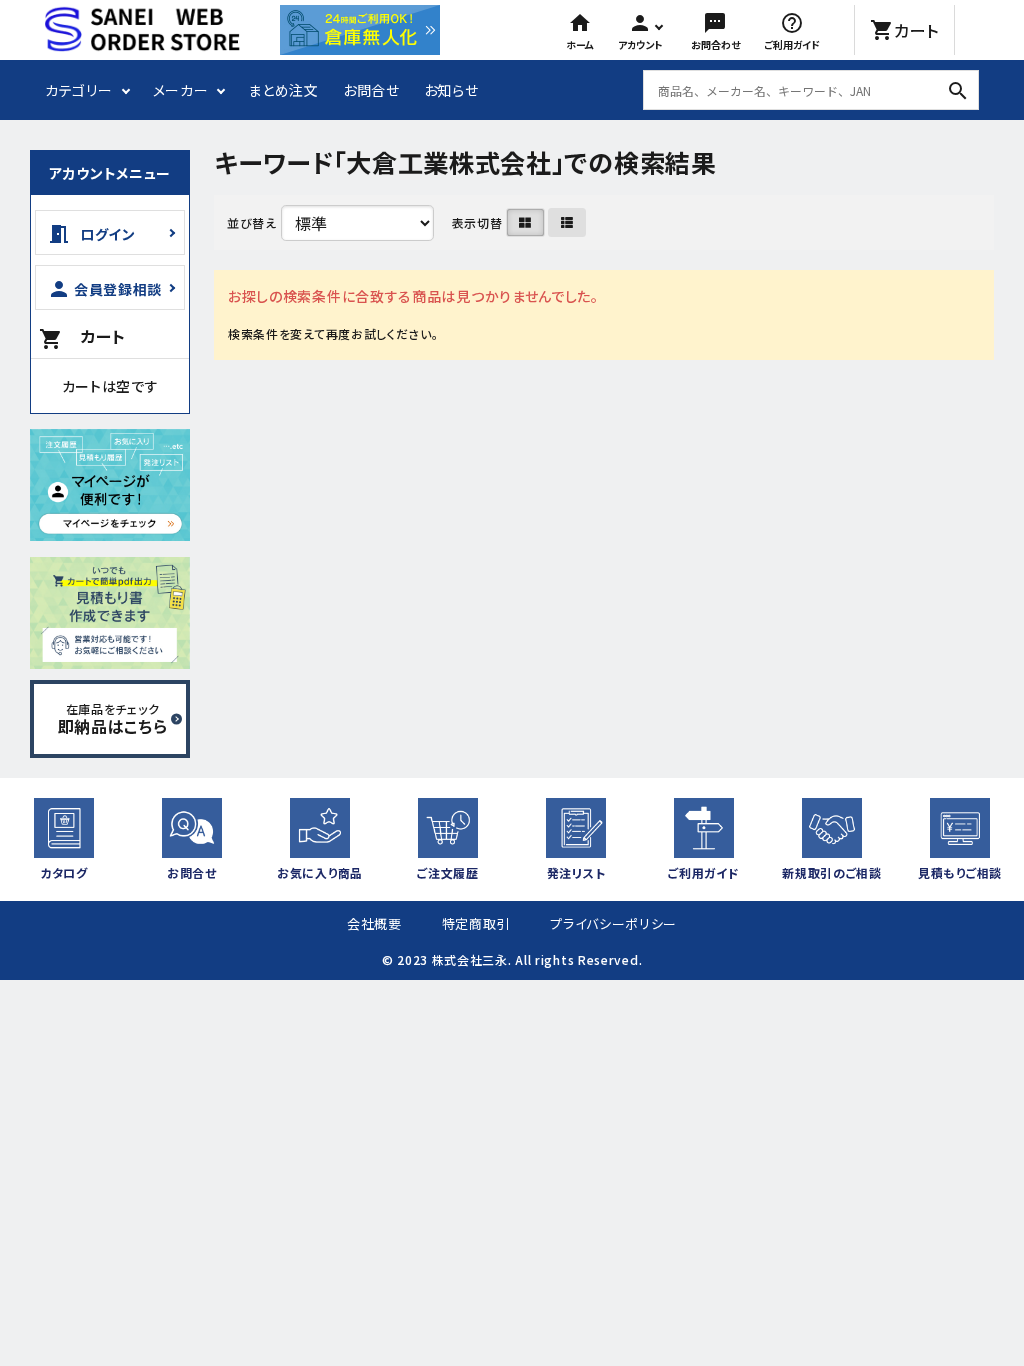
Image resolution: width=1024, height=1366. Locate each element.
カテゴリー (79, 90)
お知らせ (451, 90)
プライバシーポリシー (613, 923)
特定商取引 (476, 923)
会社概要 (374, 923)
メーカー (181, 90)
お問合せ (371, 90)
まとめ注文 (283, 90)
